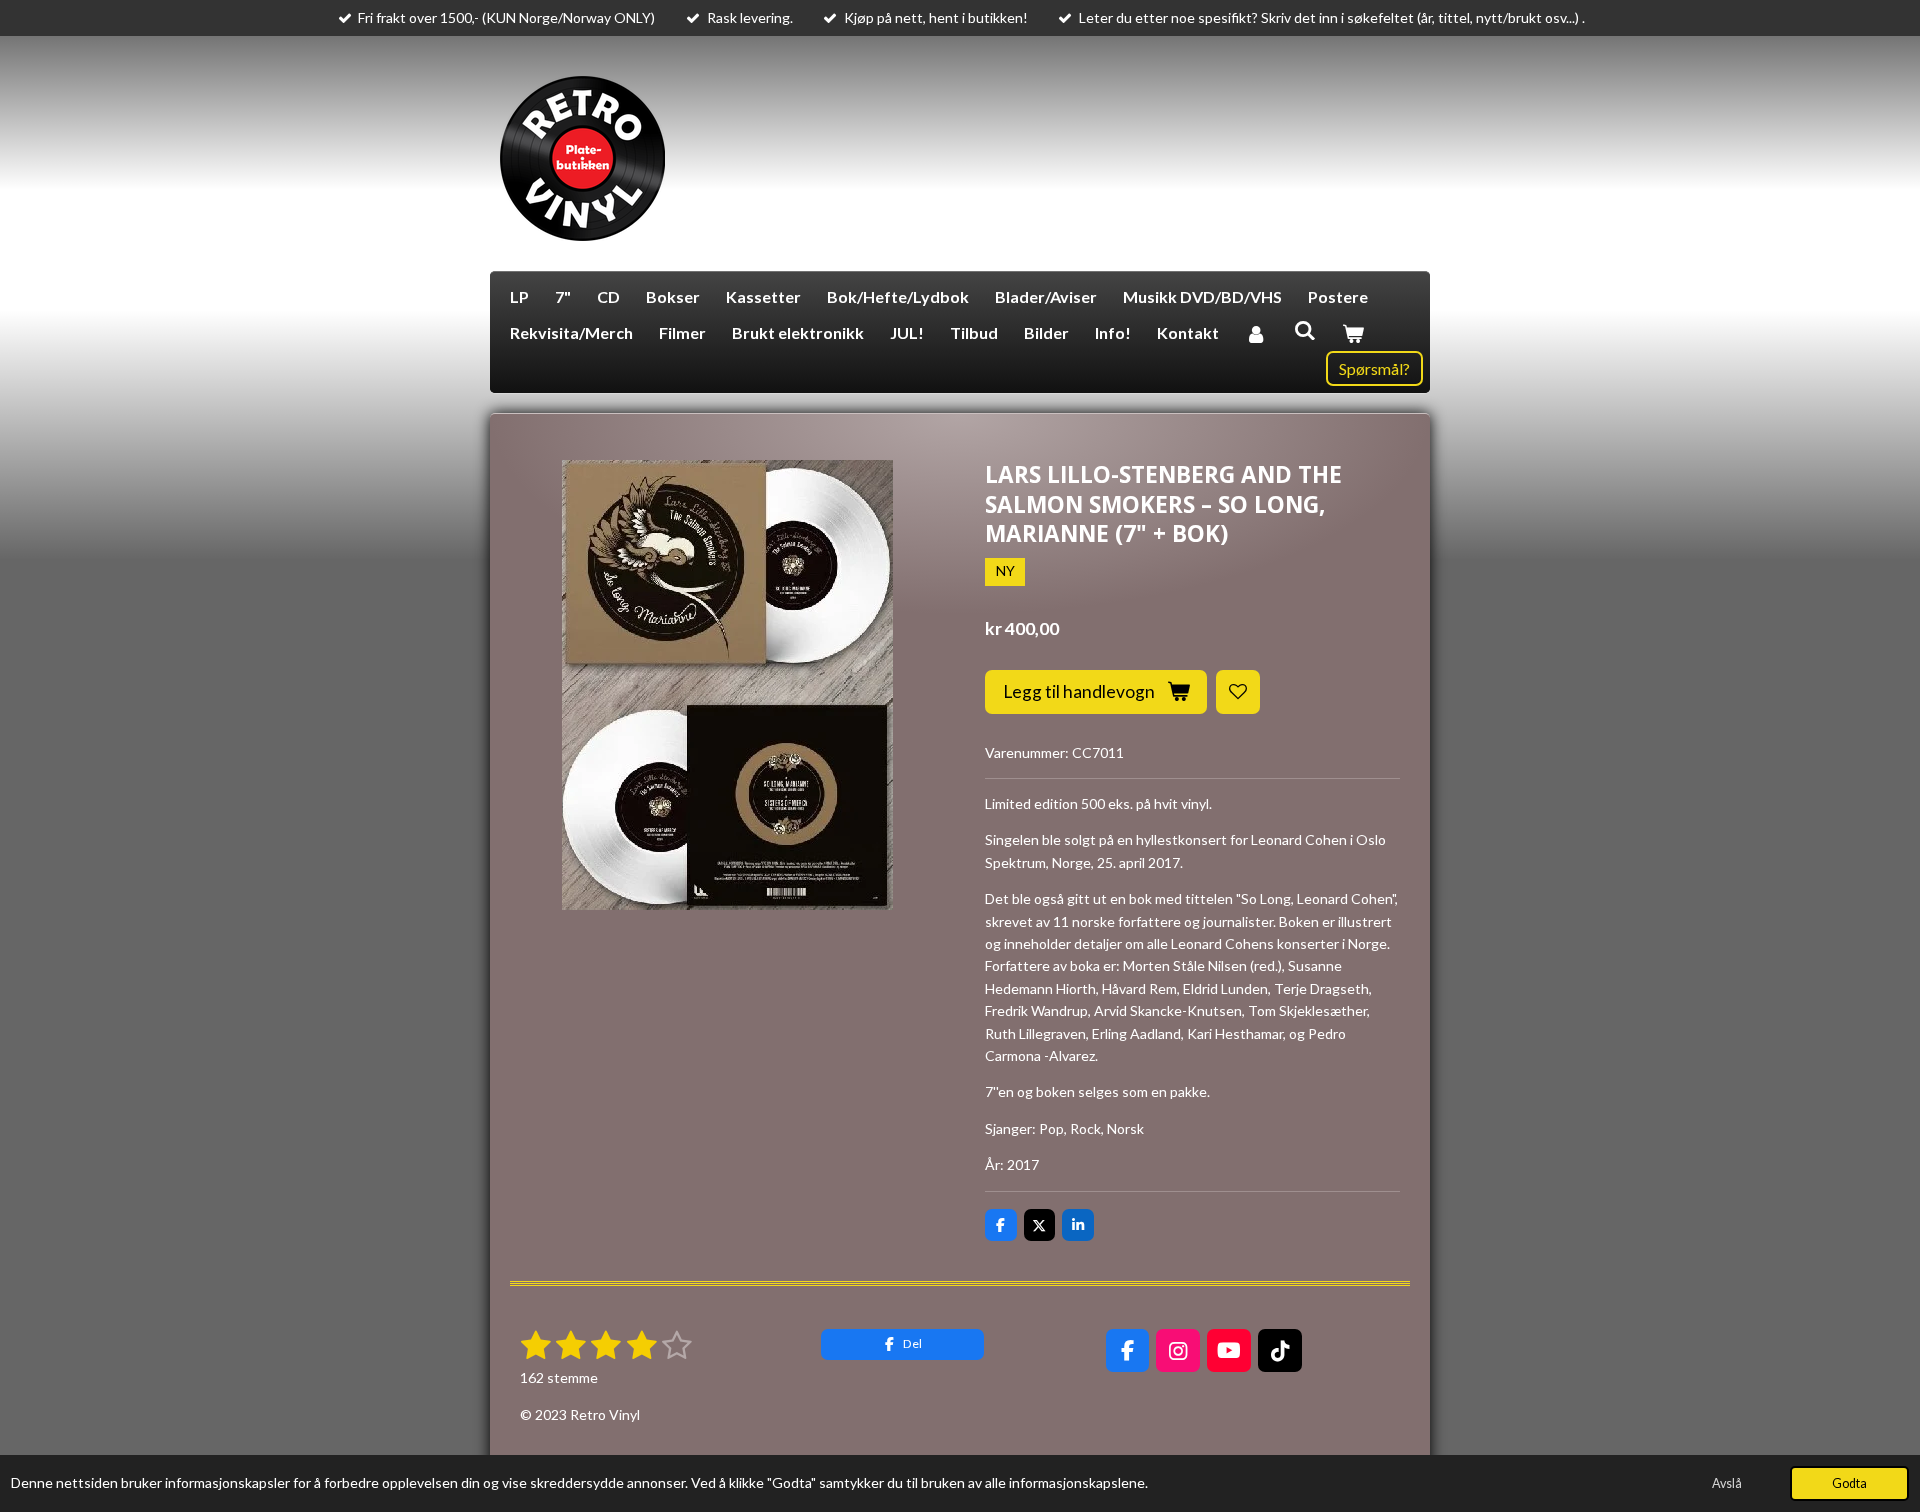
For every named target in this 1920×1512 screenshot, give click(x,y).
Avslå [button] (1727, 1483)
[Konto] (1256, 333)
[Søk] (1304, 329)
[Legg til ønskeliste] (1238, 692)
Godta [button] (1849, 1483)
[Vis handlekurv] (1353, 333)
